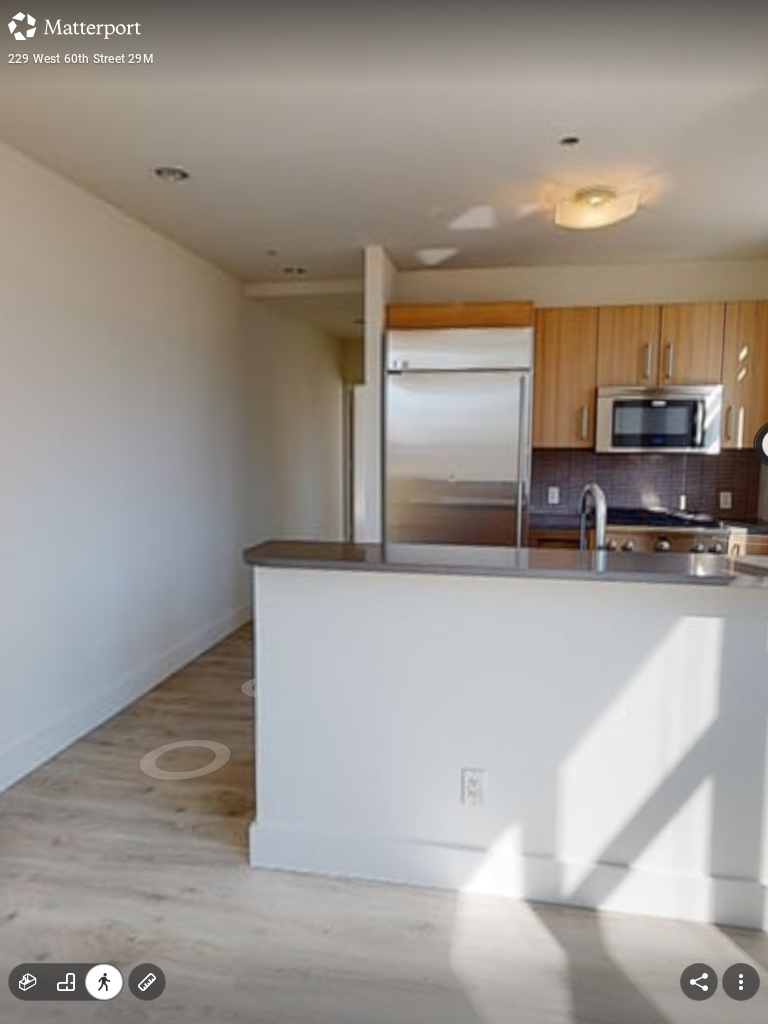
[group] (66, 982)
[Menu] (741, 982)
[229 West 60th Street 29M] (384, 512)
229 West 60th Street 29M (81, 59)
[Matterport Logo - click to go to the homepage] (74, 26)
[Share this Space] (699, 982)
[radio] (28, 982)
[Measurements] (147, 982)
